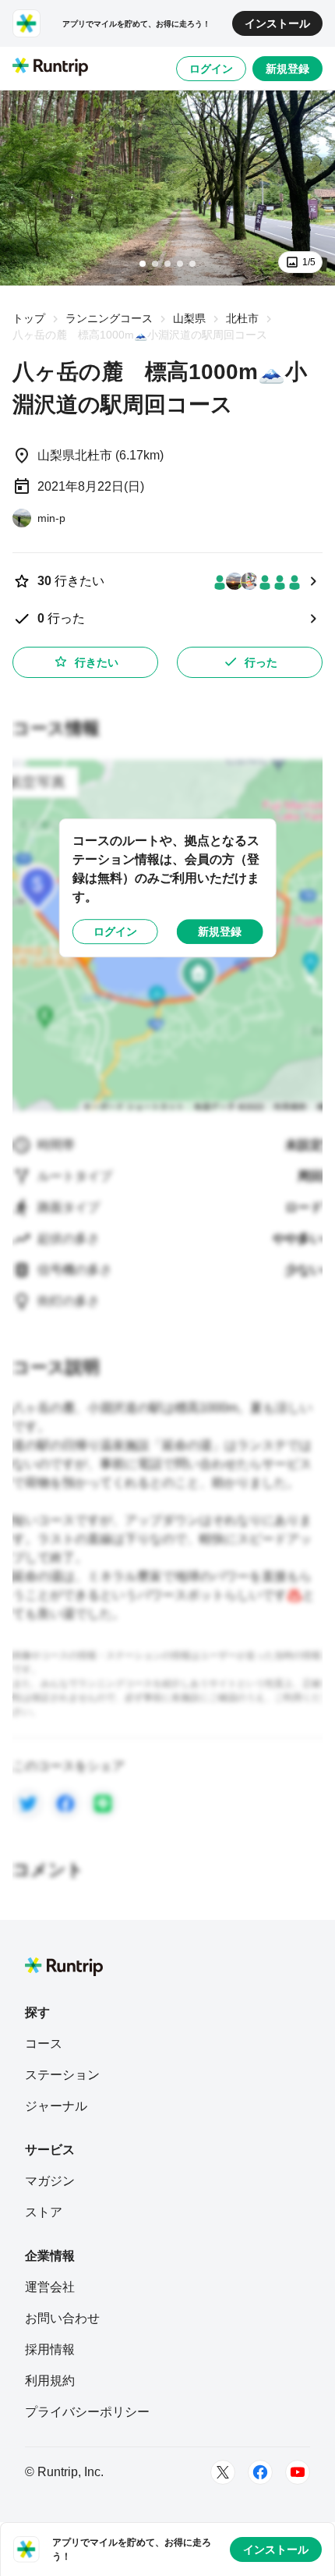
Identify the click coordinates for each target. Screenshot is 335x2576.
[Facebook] (260, 2472)
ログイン (211, 69)
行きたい (97, 662)
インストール (277, 23)
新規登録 (287, 69)
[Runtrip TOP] (50, 68)
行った (261, 662)
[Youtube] (298, 2472)
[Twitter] (223, 2472)
